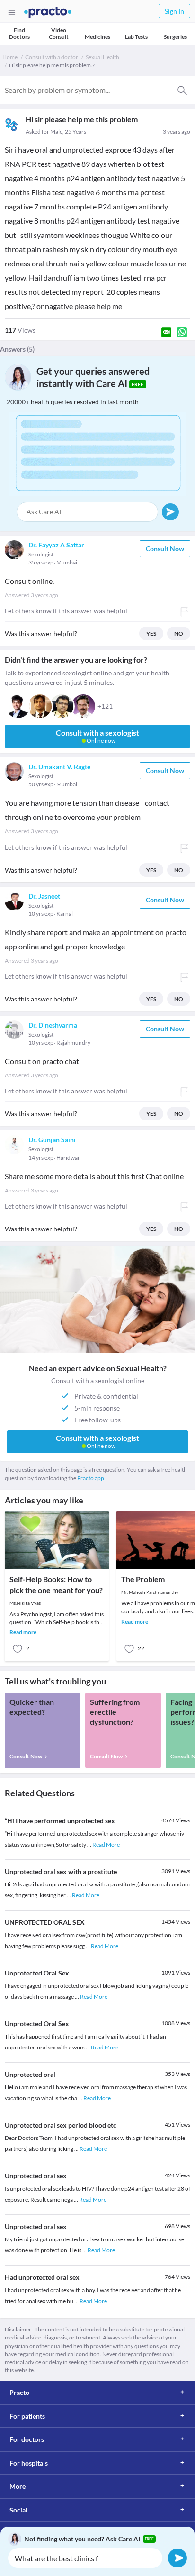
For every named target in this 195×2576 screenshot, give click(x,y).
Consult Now (165, 549)
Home (10, 57)
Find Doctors (19, 33)
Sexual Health (102, 57)
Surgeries (175, 37)
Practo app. (91, 1478)
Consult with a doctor (52, 57)
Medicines (97, 37)
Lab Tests (136, 37)
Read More (106, 1844)
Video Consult (59, 33)
